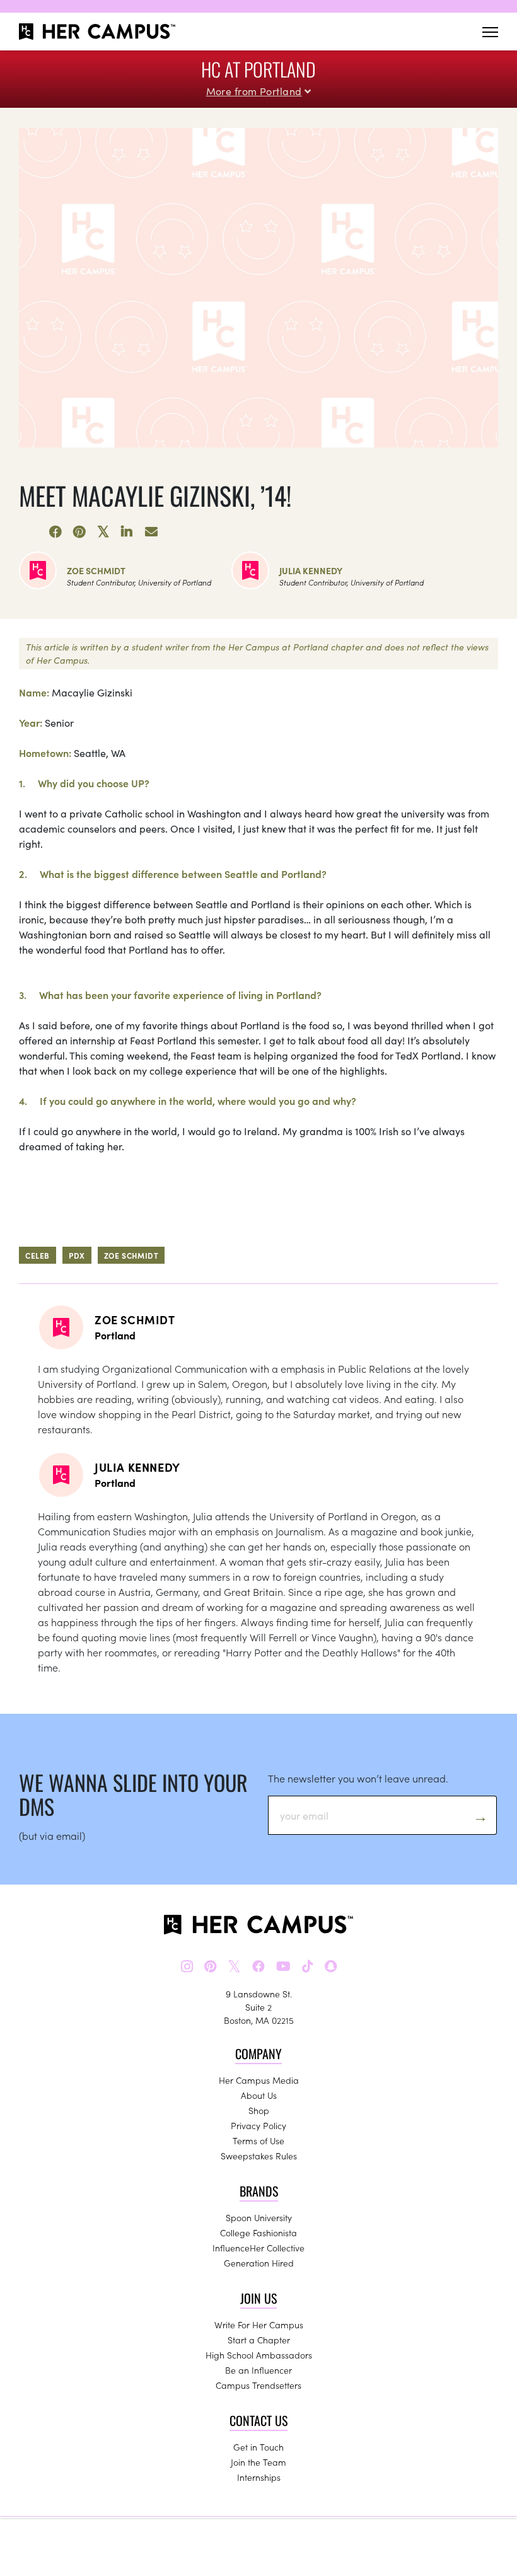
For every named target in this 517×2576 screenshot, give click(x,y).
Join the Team (258, 2462)
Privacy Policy (258, 2125)
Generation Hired (259, 2263)
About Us (259, 2095)
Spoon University (259, 2217)
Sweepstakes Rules (259, 2156)
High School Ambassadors (259, 2355)
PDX (77, 1255)
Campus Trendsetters (258, 2385)
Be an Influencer (258, 2370)
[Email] (151, 532)
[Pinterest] (79, 532)
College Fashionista (258, 2232)
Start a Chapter (259, 2340)
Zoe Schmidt (96, 570)
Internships (259, 2477)
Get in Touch (258, 2447)
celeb (38, 1255)
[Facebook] (55, 532)
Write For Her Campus (259, 2325)
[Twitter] (103, 532)
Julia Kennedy (311, 570)
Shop (259, 2110)
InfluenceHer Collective (258, 2248)
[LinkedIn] (127, 532)
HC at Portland (258, 69)
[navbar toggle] (490, 32)
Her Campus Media (259, 2080)
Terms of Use (258, 2140)
